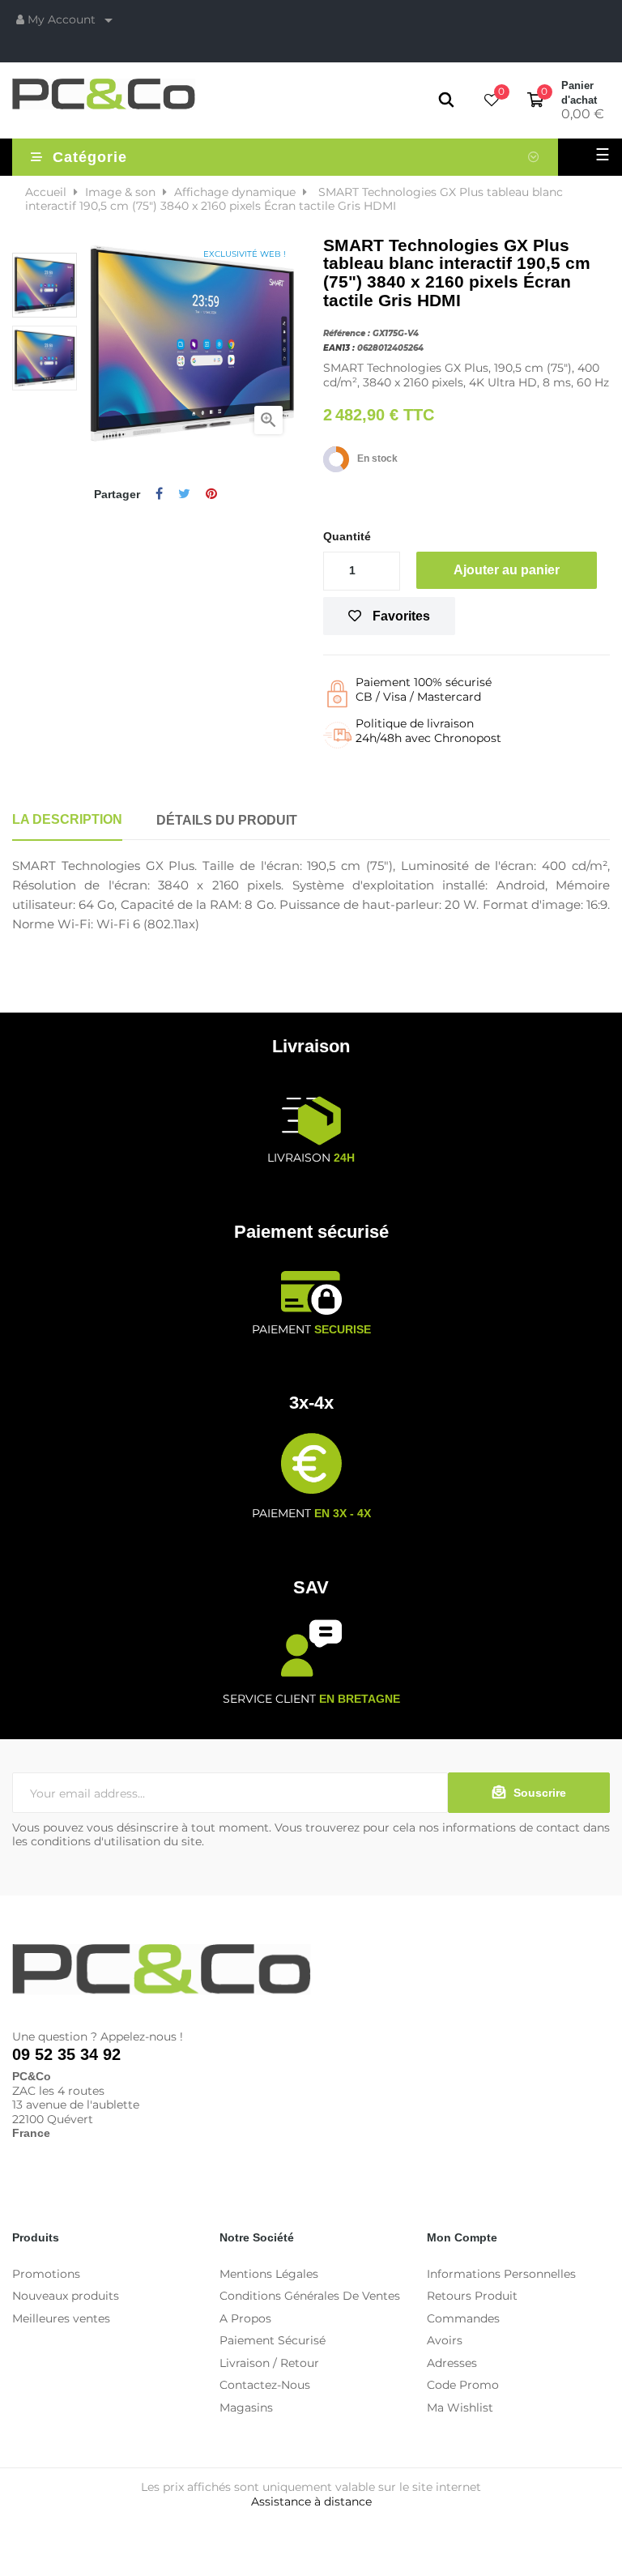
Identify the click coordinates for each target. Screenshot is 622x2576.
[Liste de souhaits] (492, 101)
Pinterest (211, 495)
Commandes (463, 2318)
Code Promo (463, 2385)
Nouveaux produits (66, 2296)
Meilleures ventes (61, 2318)
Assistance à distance (311, 2501)
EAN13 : (339, 348)
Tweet (184, 495)
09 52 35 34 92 (66, 2054)
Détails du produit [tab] (227, 820)
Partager (159, 495)
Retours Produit (472, 2296)
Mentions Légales (269, 2274)
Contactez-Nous (265, 2385)
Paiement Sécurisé (273, 2340)
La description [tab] (67, 819)
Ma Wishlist (460, 2408)
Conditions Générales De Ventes (310, 2296)
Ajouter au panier (507, 570)
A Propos (245, 2318)
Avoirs (445, 2340)
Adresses (452, 2363)
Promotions (46, 2274)
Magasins (246, 2408)
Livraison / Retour (269, 2363)
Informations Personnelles (501, 2274)
